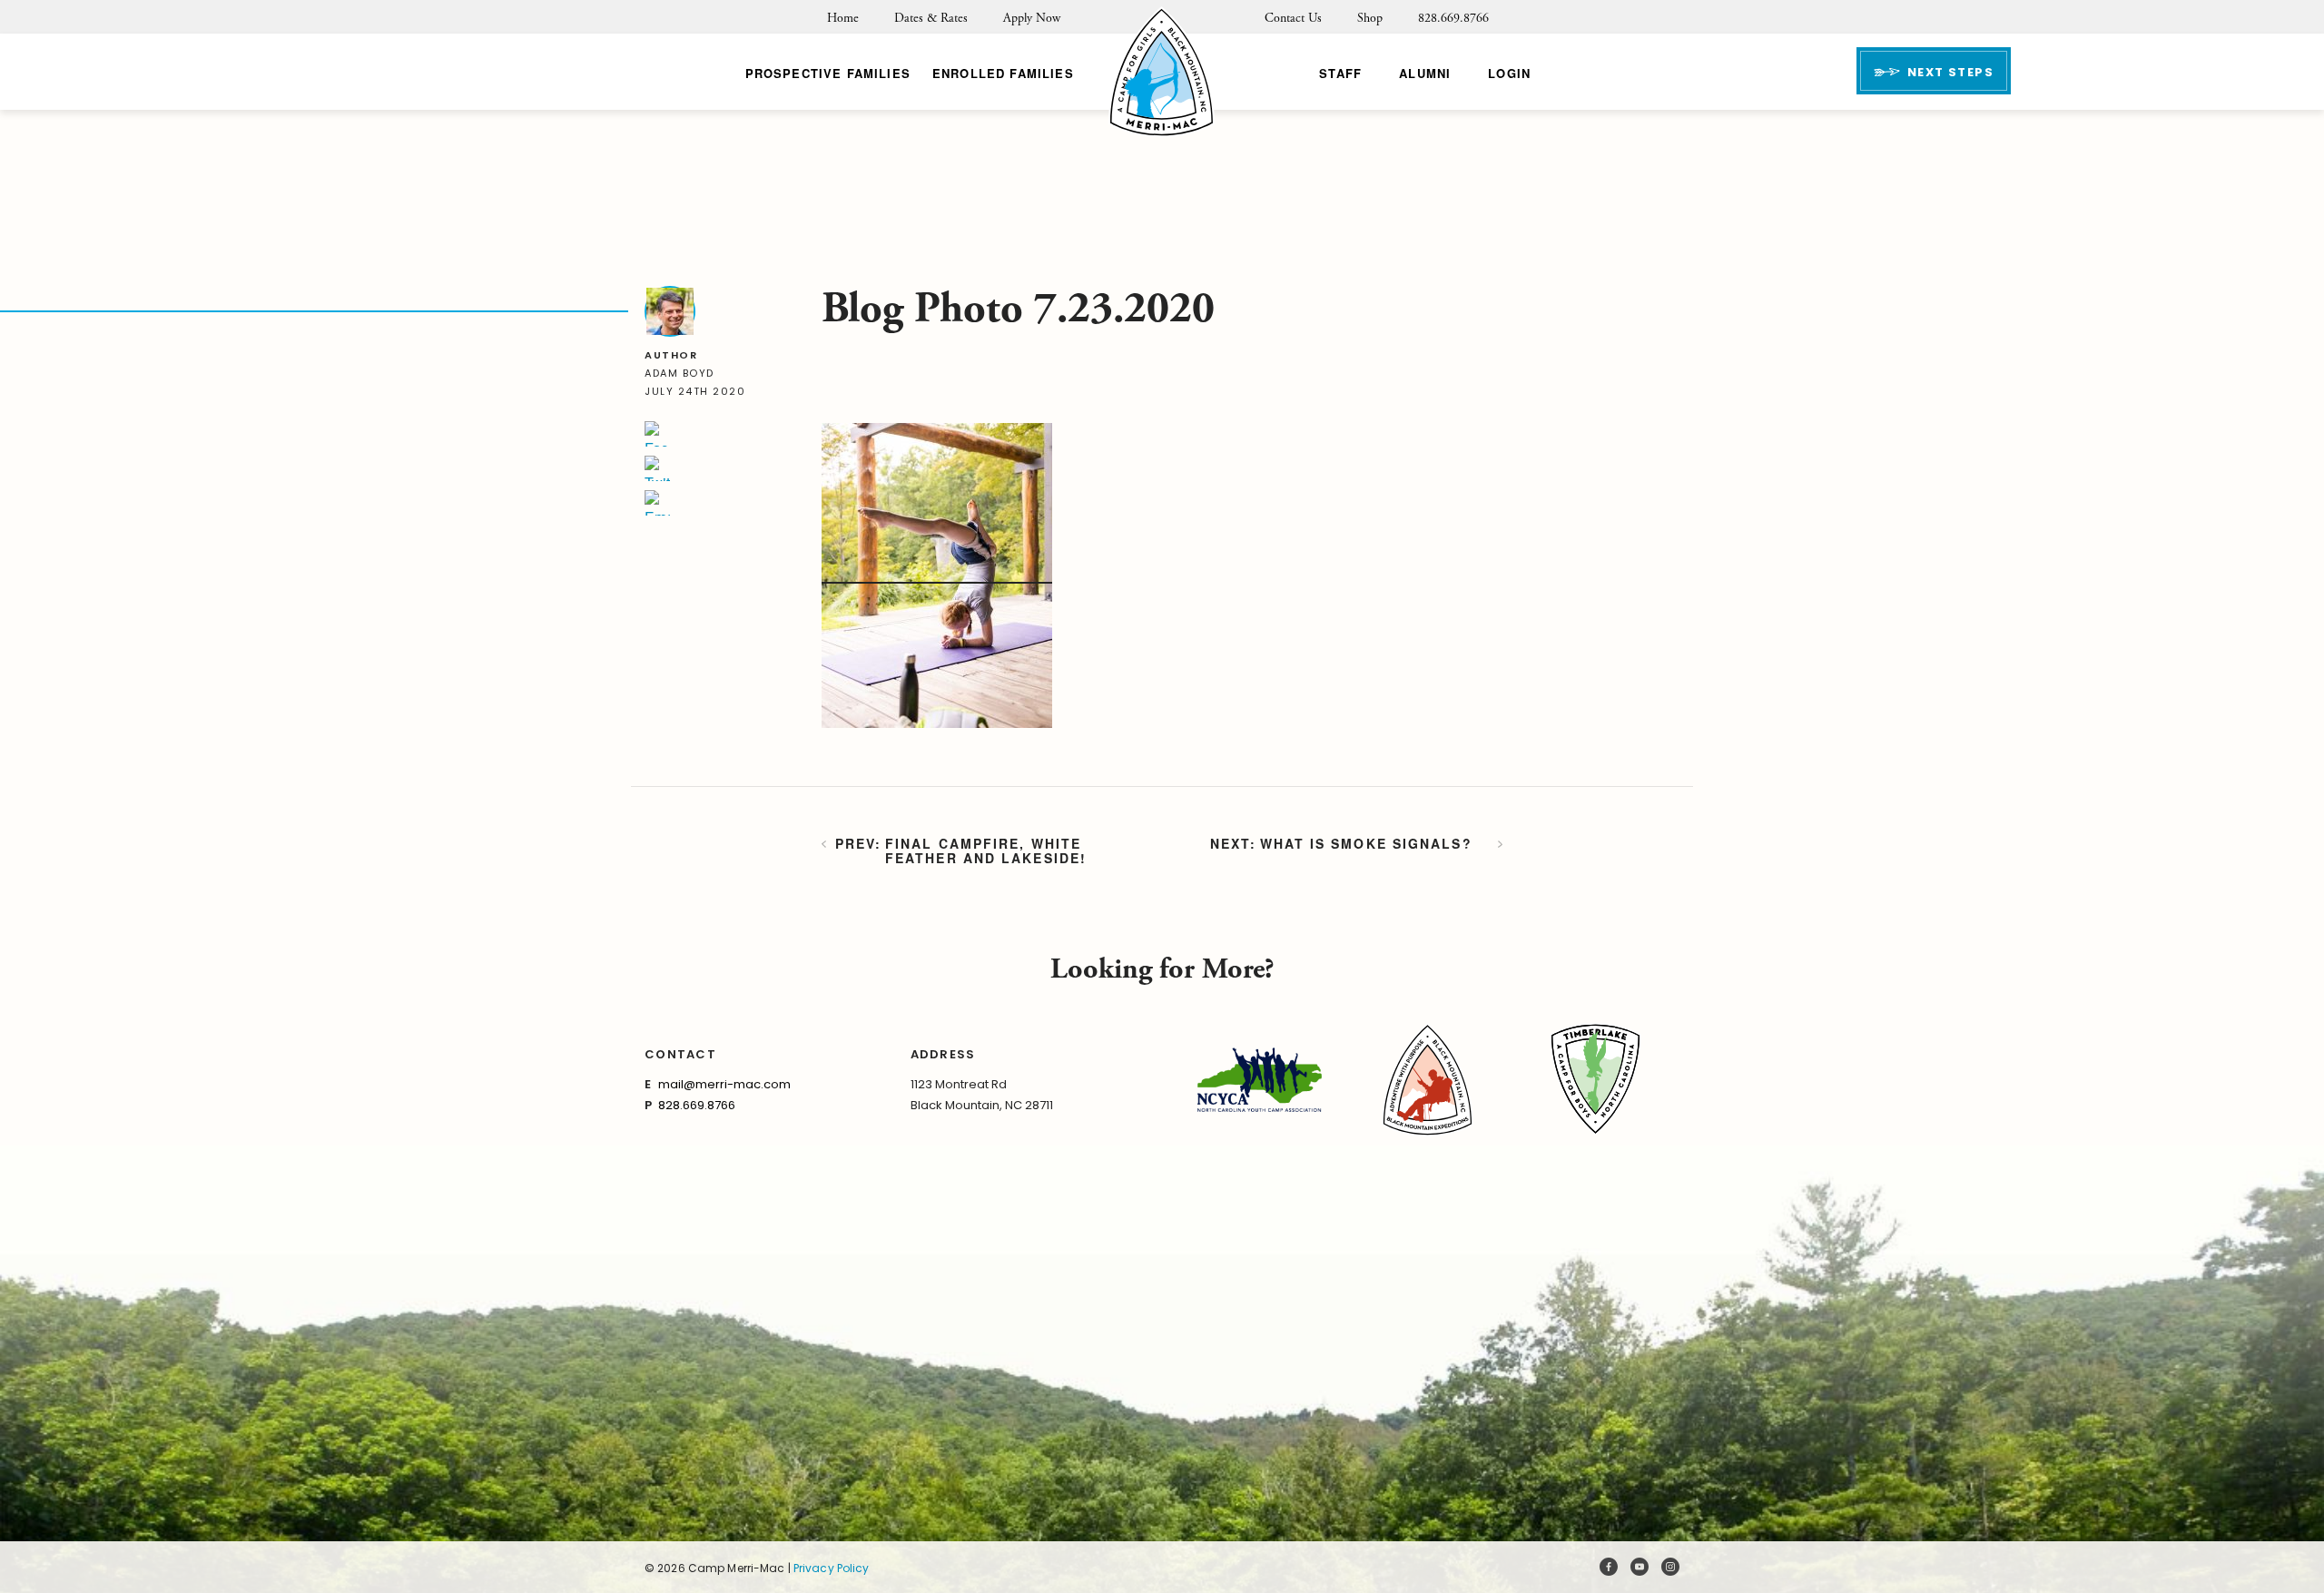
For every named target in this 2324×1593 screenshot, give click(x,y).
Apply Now (1032, 18)
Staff (1340, 73)
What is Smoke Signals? (1366, 844)
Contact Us (1293, 18)
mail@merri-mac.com (724, 1084)
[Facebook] (657, 434)
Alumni (1425, 73)
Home (843, 18)
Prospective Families (828, 73)
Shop (1370, 18)
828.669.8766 (1453, 18)
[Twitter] (657, 468)
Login (1509, 73)
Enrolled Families (1003, 73)
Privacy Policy (832, 1568)
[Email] (657, 503)
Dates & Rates (931, 18)
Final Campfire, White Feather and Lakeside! (986, 851)
